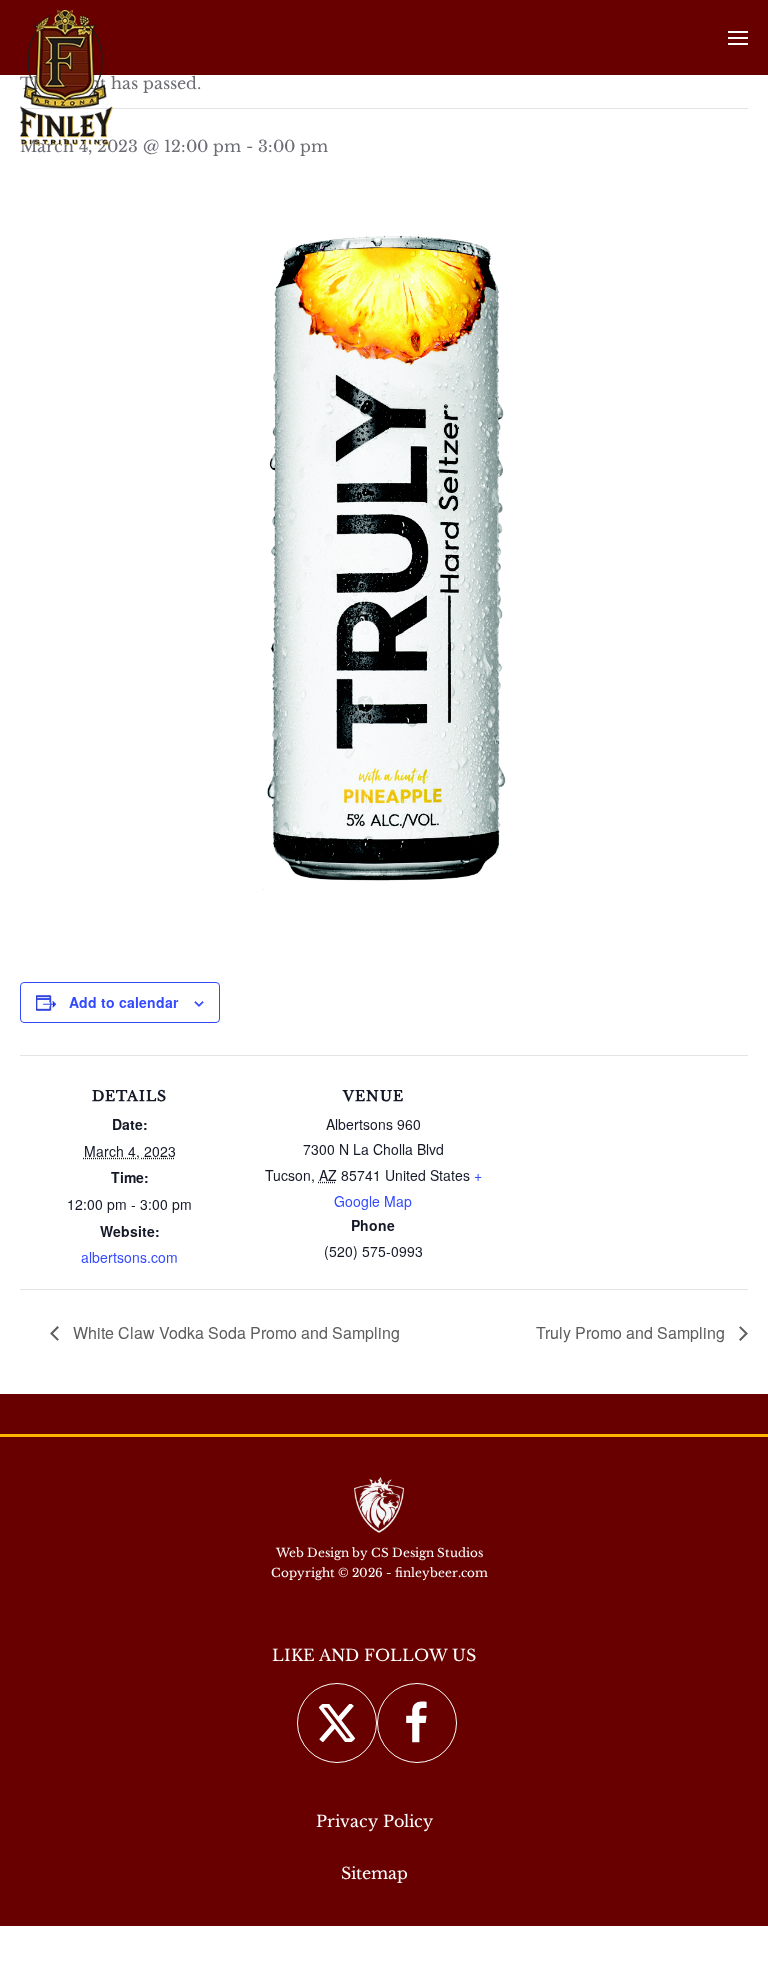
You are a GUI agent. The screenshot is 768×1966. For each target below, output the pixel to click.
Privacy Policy (374, 1821)
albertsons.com (129, 1257)
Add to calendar (123, 1002)
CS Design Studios (427, 1552)
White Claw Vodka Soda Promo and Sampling (234, 1332)
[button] (738, 37)
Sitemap (374, 1873)
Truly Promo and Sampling (632, 1332)
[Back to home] (66, 77)
